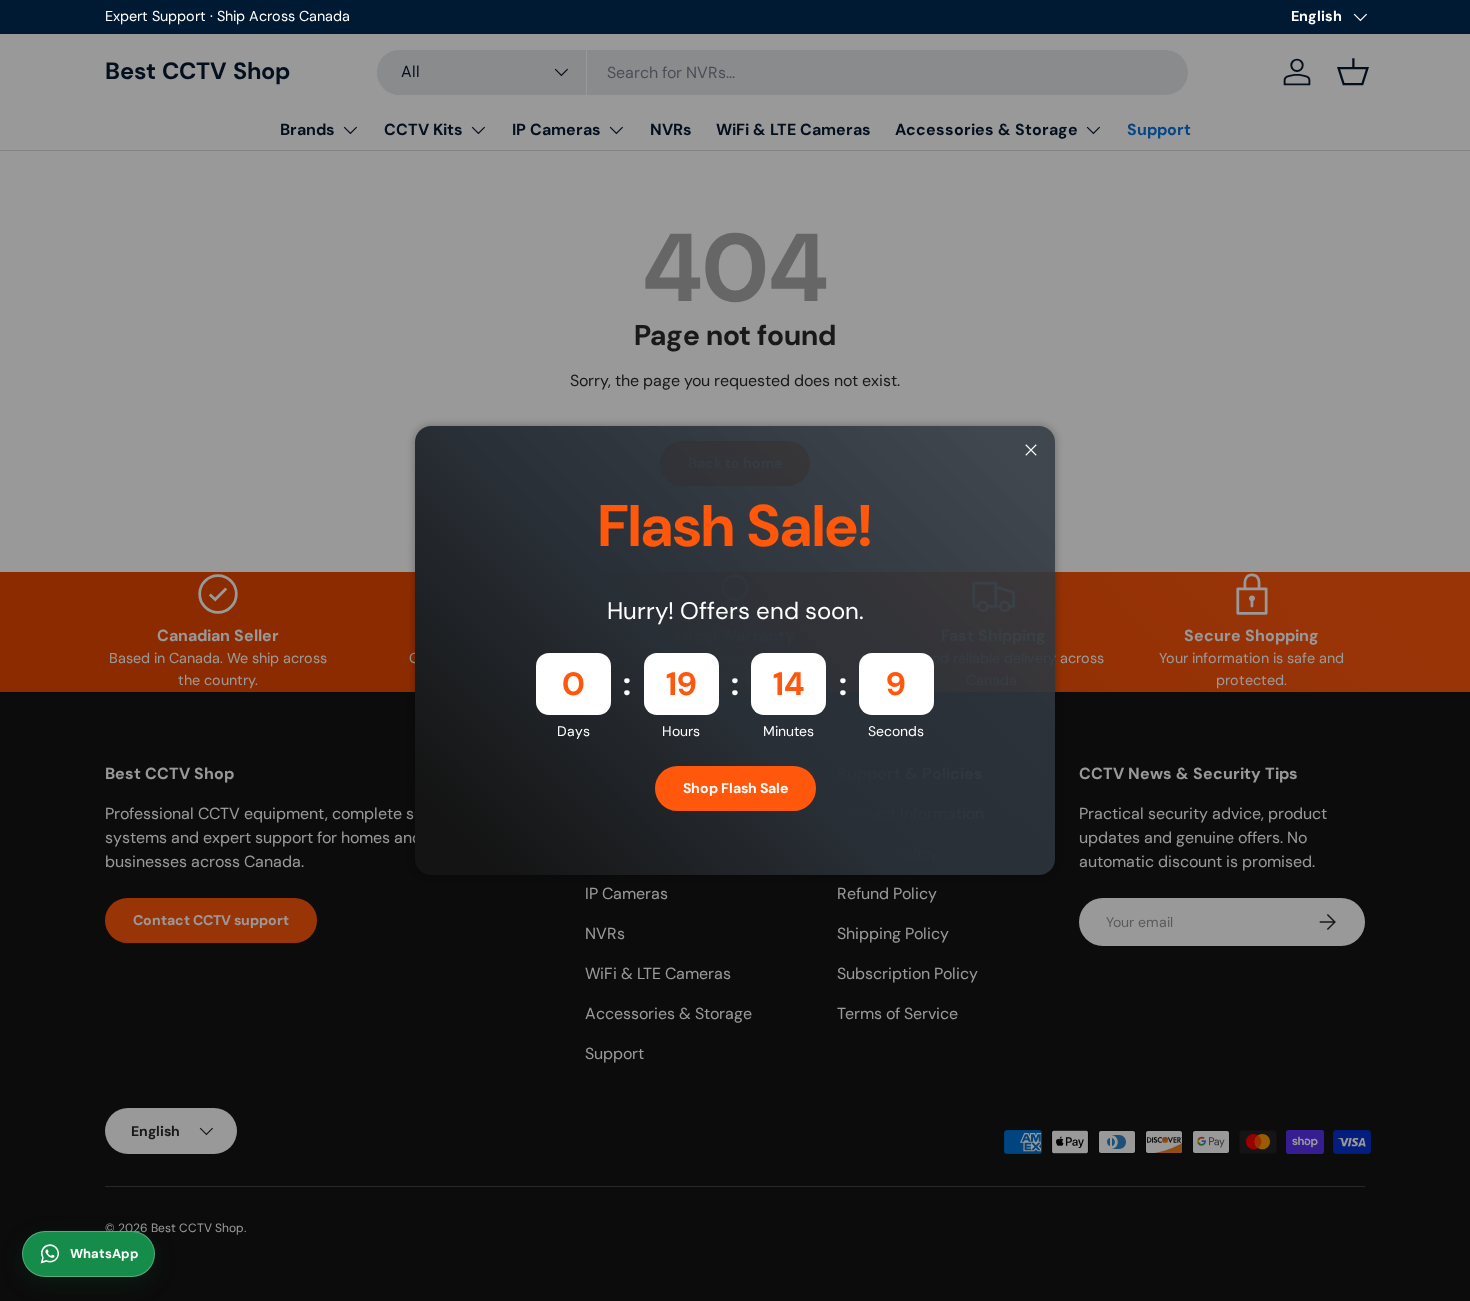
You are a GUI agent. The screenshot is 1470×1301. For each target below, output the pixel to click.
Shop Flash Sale (735, 788)
